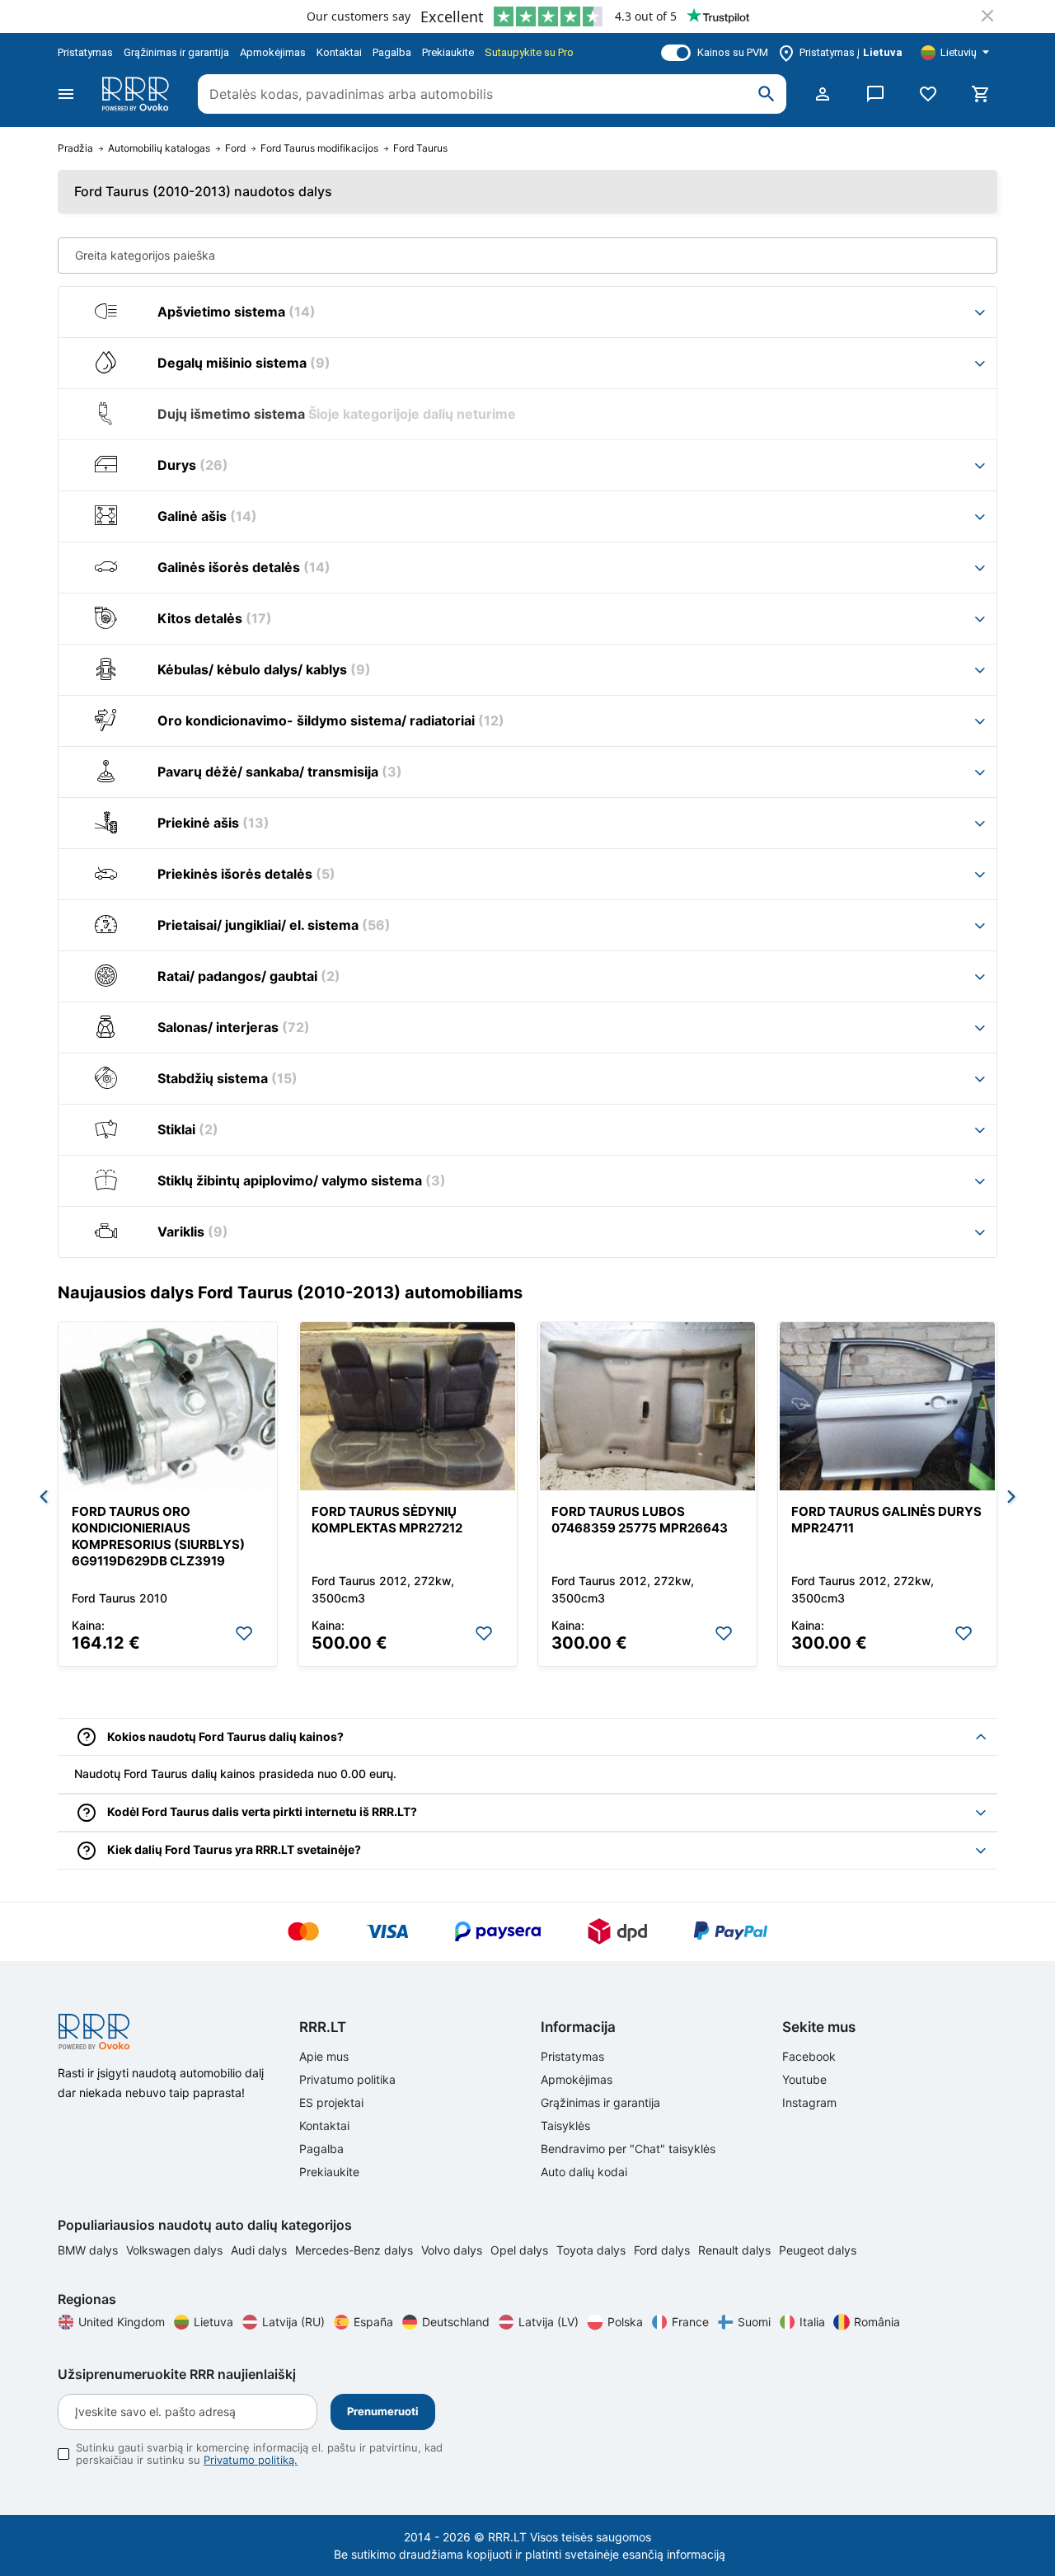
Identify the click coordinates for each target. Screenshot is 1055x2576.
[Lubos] (647, 1406)
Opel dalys (521, 2250)
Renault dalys (736, 2250)
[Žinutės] (875, 94)
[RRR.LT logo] (138, 94)
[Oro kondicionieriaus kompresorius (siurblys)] (168, 1406)
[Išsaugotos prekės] (928, 94)
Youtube (804, 2079)
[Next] (1011, 1498)
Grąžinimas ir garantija (176, 52)
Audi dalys (260, 2250)
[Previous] (44, 1498)
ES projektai (331, 2102)
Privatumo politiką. (251, 2460)
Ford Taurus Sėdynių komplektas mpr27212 (387, 1520)
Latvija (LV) (549, 2322)
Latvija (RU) (293, 2322)
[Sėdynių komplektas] (408, 1406)
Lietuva (213, 2322)
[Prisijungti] (823, 94)
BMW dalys (89, 2250)
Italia (812, 2322)
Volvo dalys (453, 2250)
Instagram (809, 2102)
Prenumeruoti (383, 2411)
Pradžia (75, 148)
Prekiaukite (448, 52)
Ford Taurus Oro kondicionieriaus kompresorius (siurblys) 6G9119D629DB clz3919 (158, 1536)
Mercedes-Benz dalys (356, 2250)
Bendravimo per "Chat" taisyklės (628, 2149)
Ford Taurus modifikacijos (319, 148)
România (877, 2322)
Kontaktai (339, 52)
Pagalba (392, 52)
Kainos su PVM (733, 52)
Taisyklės (565, 2126)
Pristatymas (85, 52)
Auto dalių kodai (584, 2172)
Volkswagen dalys (176, 2250)
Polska (625, 2322)
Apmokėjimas (273, 52)
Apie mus (324, 2056)
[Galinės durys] (887, 1406)
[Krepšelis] (981, 94)
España (373, 2322)
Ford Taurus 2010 (120, 1598)
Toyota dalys (593, 2250)
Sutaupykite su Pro (529, 52)
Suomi (754, 2322)
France (690, 2322)
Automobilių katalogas (159, 148)
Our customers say (359, 16)
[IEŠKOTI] (767, 94)
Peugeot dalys (818, 2250)
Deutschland (456, 2322)
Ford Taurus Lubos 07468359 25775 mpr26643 (640, 1520)
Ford (235, 148)
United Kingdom (122, 2322)
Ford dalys (663, 2250)
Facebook (809, 2056)
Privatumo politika (347, 2079)
